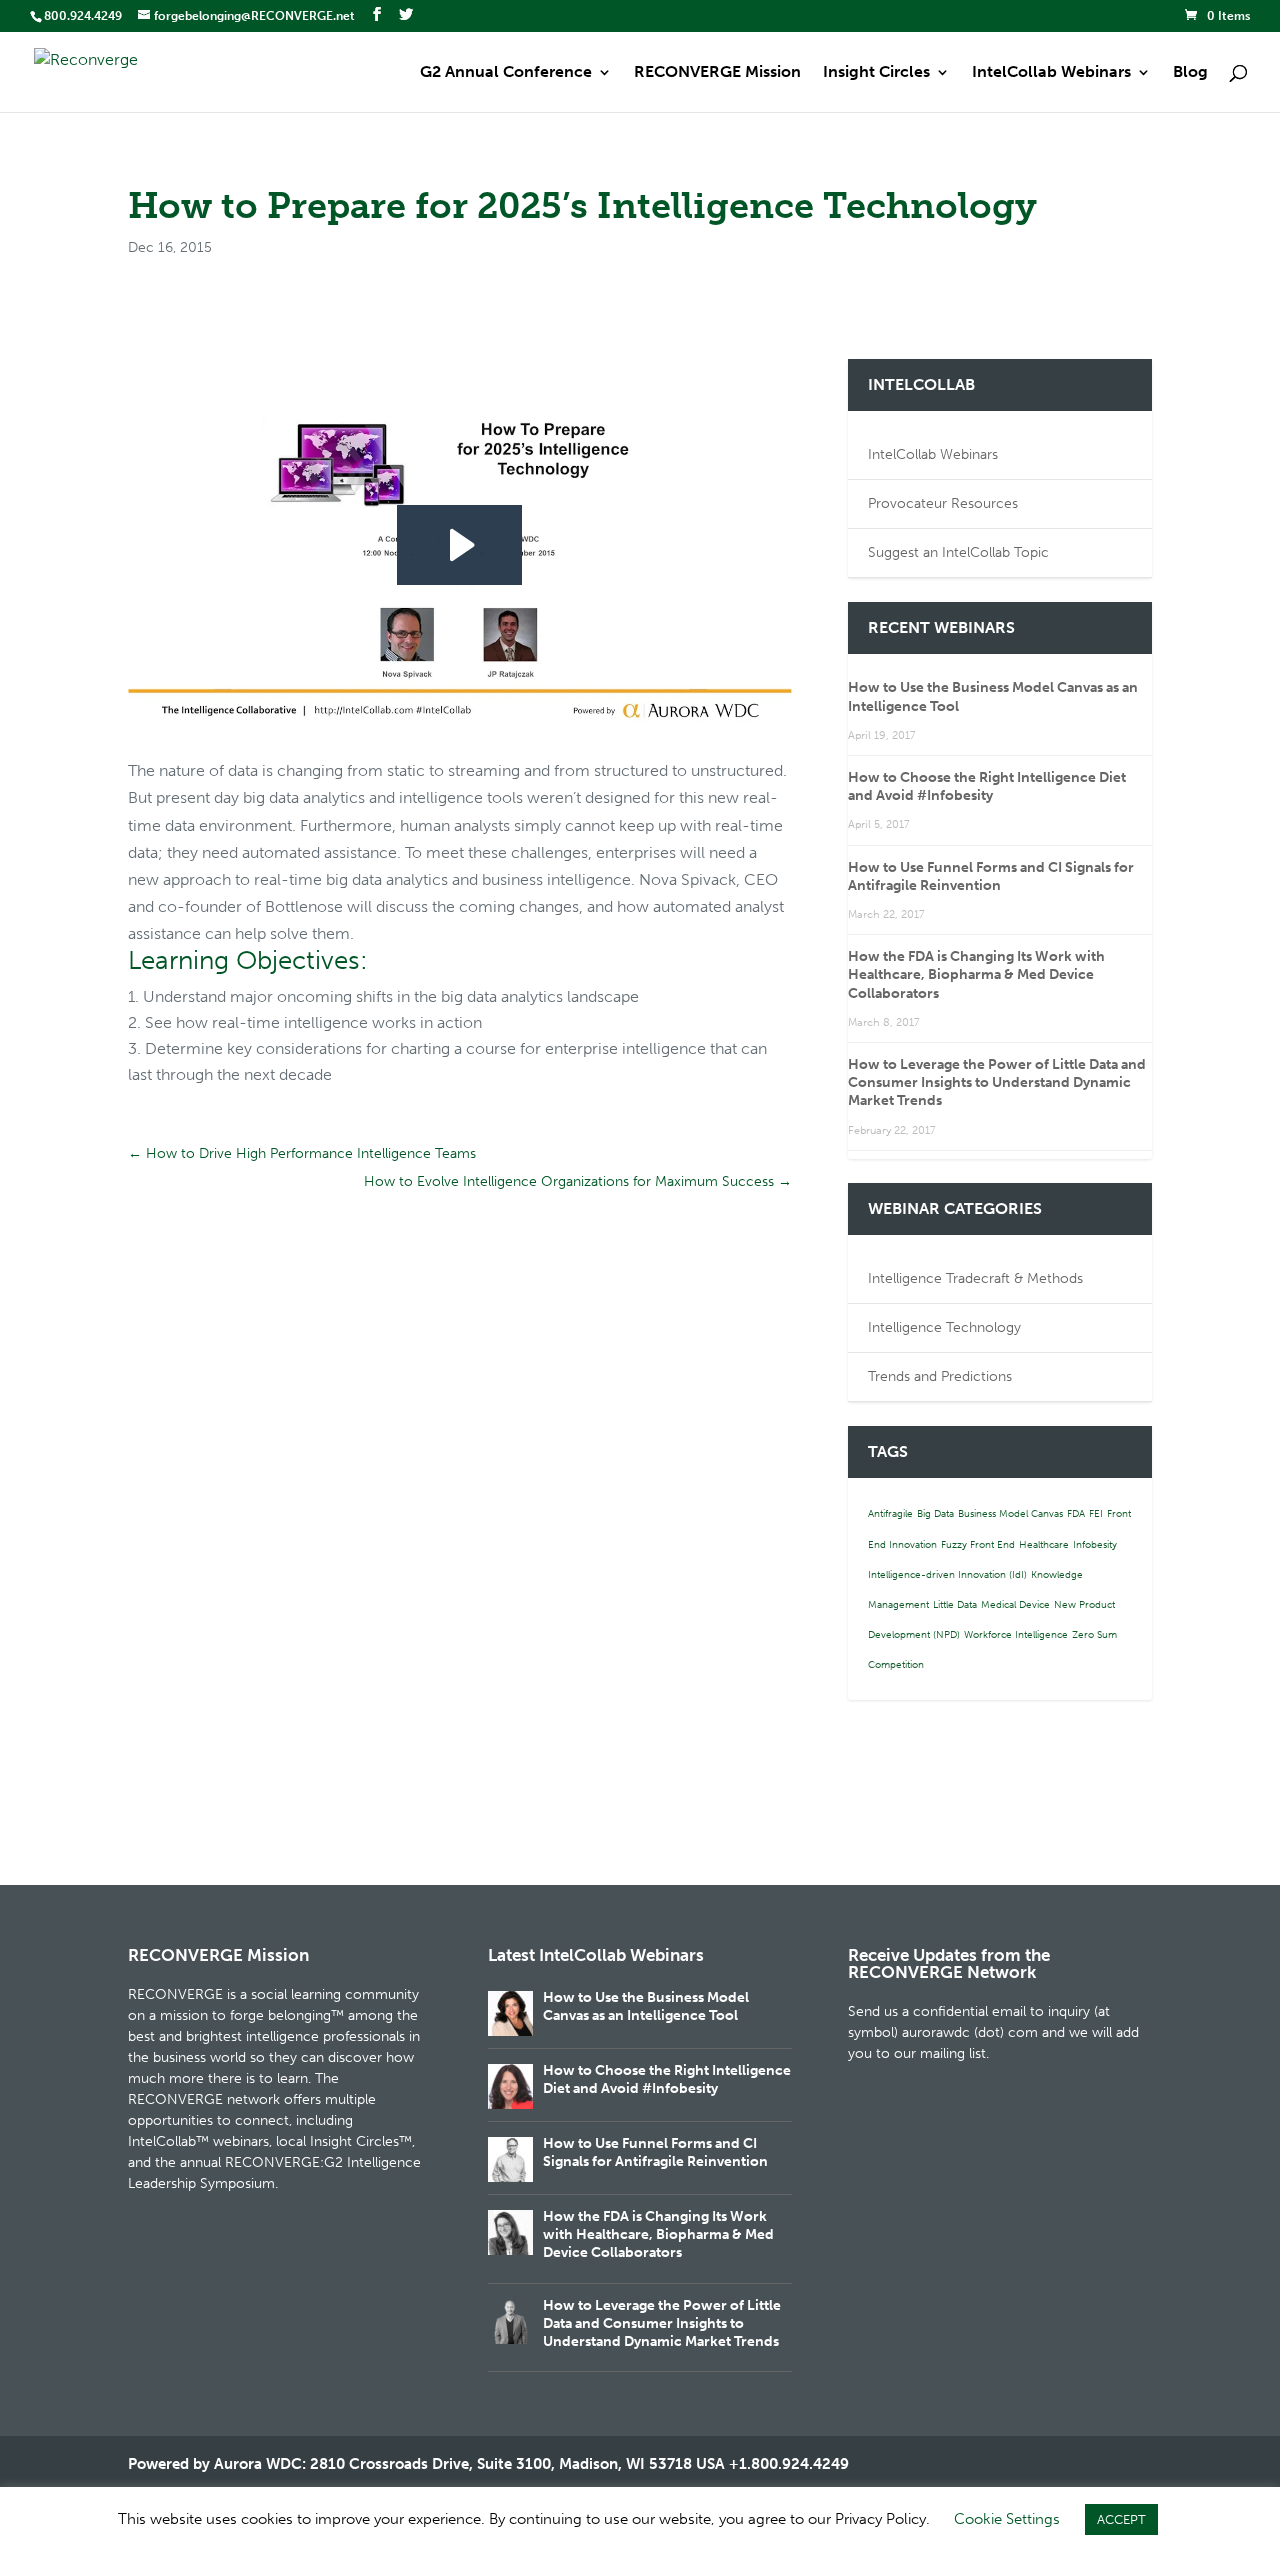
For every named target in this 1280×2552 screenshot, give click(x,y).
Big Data (935, 1514)
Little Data (955, 1605)
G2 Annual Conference (506, 73)
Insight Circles (876, 73)
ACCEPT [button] (1121, 2519)
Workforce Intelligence (1016, 1635)
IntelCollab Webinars (1051, 73)
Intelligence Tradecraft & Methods (975, 1278)
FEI (1096, 1514)
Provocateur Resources (943, 503)
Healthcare (1044, 1545)
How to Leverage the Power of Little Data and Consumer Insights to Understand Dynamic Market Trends (997, 1082)
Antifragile (890, 1514)
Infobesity (1095, 1545)
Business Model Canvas (1010, 1514)
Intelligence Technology (944, 1327)
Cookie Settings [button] (1007, 2519)
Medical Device (1015, 1605)
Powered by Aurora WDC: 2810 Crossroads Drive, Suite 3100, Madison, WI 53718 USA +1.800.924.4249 (488, 2464)
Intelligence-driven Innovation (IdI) (947, 1575)
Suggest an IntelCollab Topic (958, 552)
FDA (1076, 1514)
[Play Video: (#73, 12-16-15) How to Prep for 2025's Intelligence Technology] (459, 545)
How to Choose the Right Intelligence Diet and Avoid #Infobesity (987, 786)
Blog (1190, 73)
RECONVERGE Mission (717, 73)
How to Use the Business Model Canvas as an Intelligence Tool (646, 2006)
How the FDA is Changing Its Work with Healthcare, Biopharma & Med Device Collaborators (976, 974)
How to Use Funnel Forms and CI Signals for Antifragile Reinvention (991, 876)
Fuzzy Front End (978, 1545)
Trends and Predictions (940, 1376)
